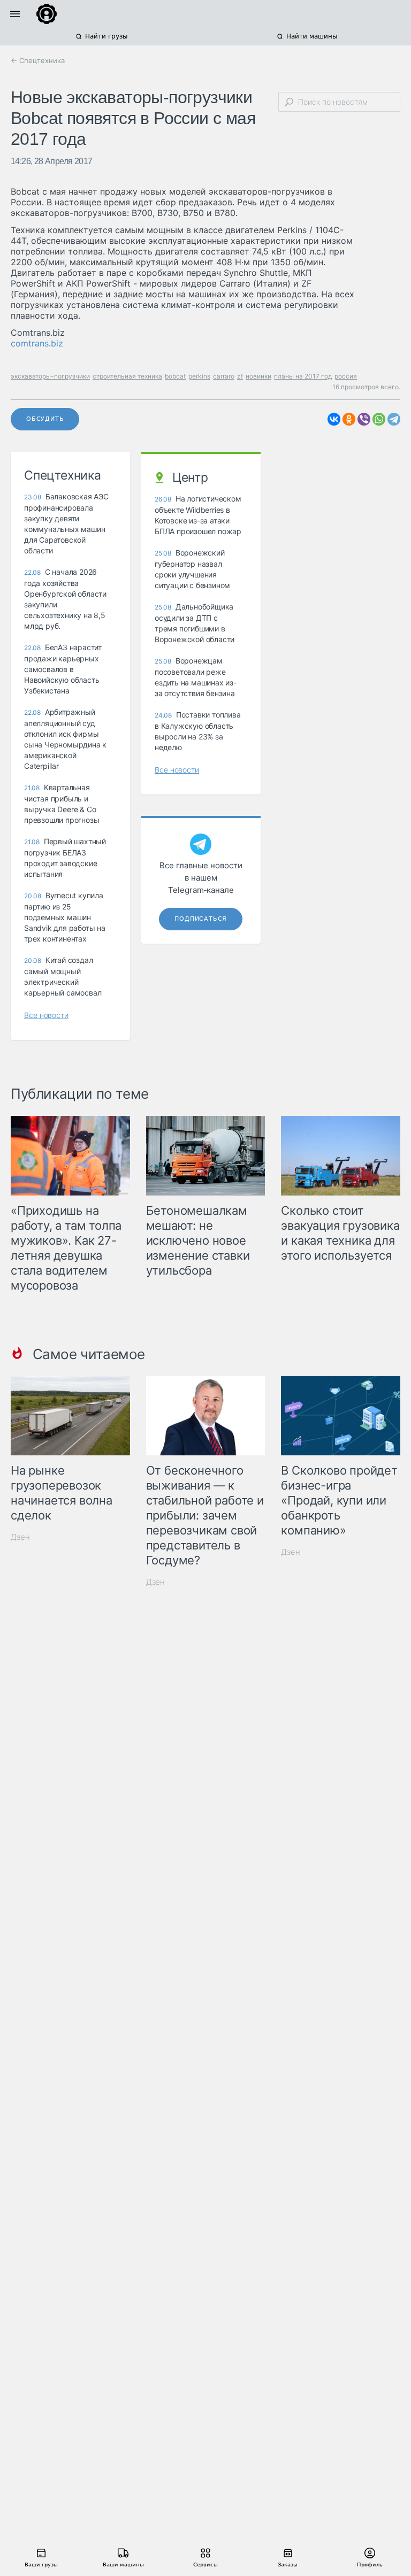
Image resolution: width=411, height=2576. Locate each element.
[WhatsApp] (379, 419)
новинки (258, 376)
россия (346, 376)
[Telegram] (394, 419)
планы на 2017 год (303, 376)
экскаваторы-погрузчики (50, 376)
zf (240, 376)
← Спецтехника (38, 60)
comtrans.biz (37, 343)
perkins (199, 376)
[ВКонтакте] (334, 419)
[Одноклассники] (349, 419)
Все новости (46, 1015)
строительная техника (127, 376)
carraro (224, 376)
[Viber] (364, 419)
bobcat (175, 376)
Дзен (20, 1537)
